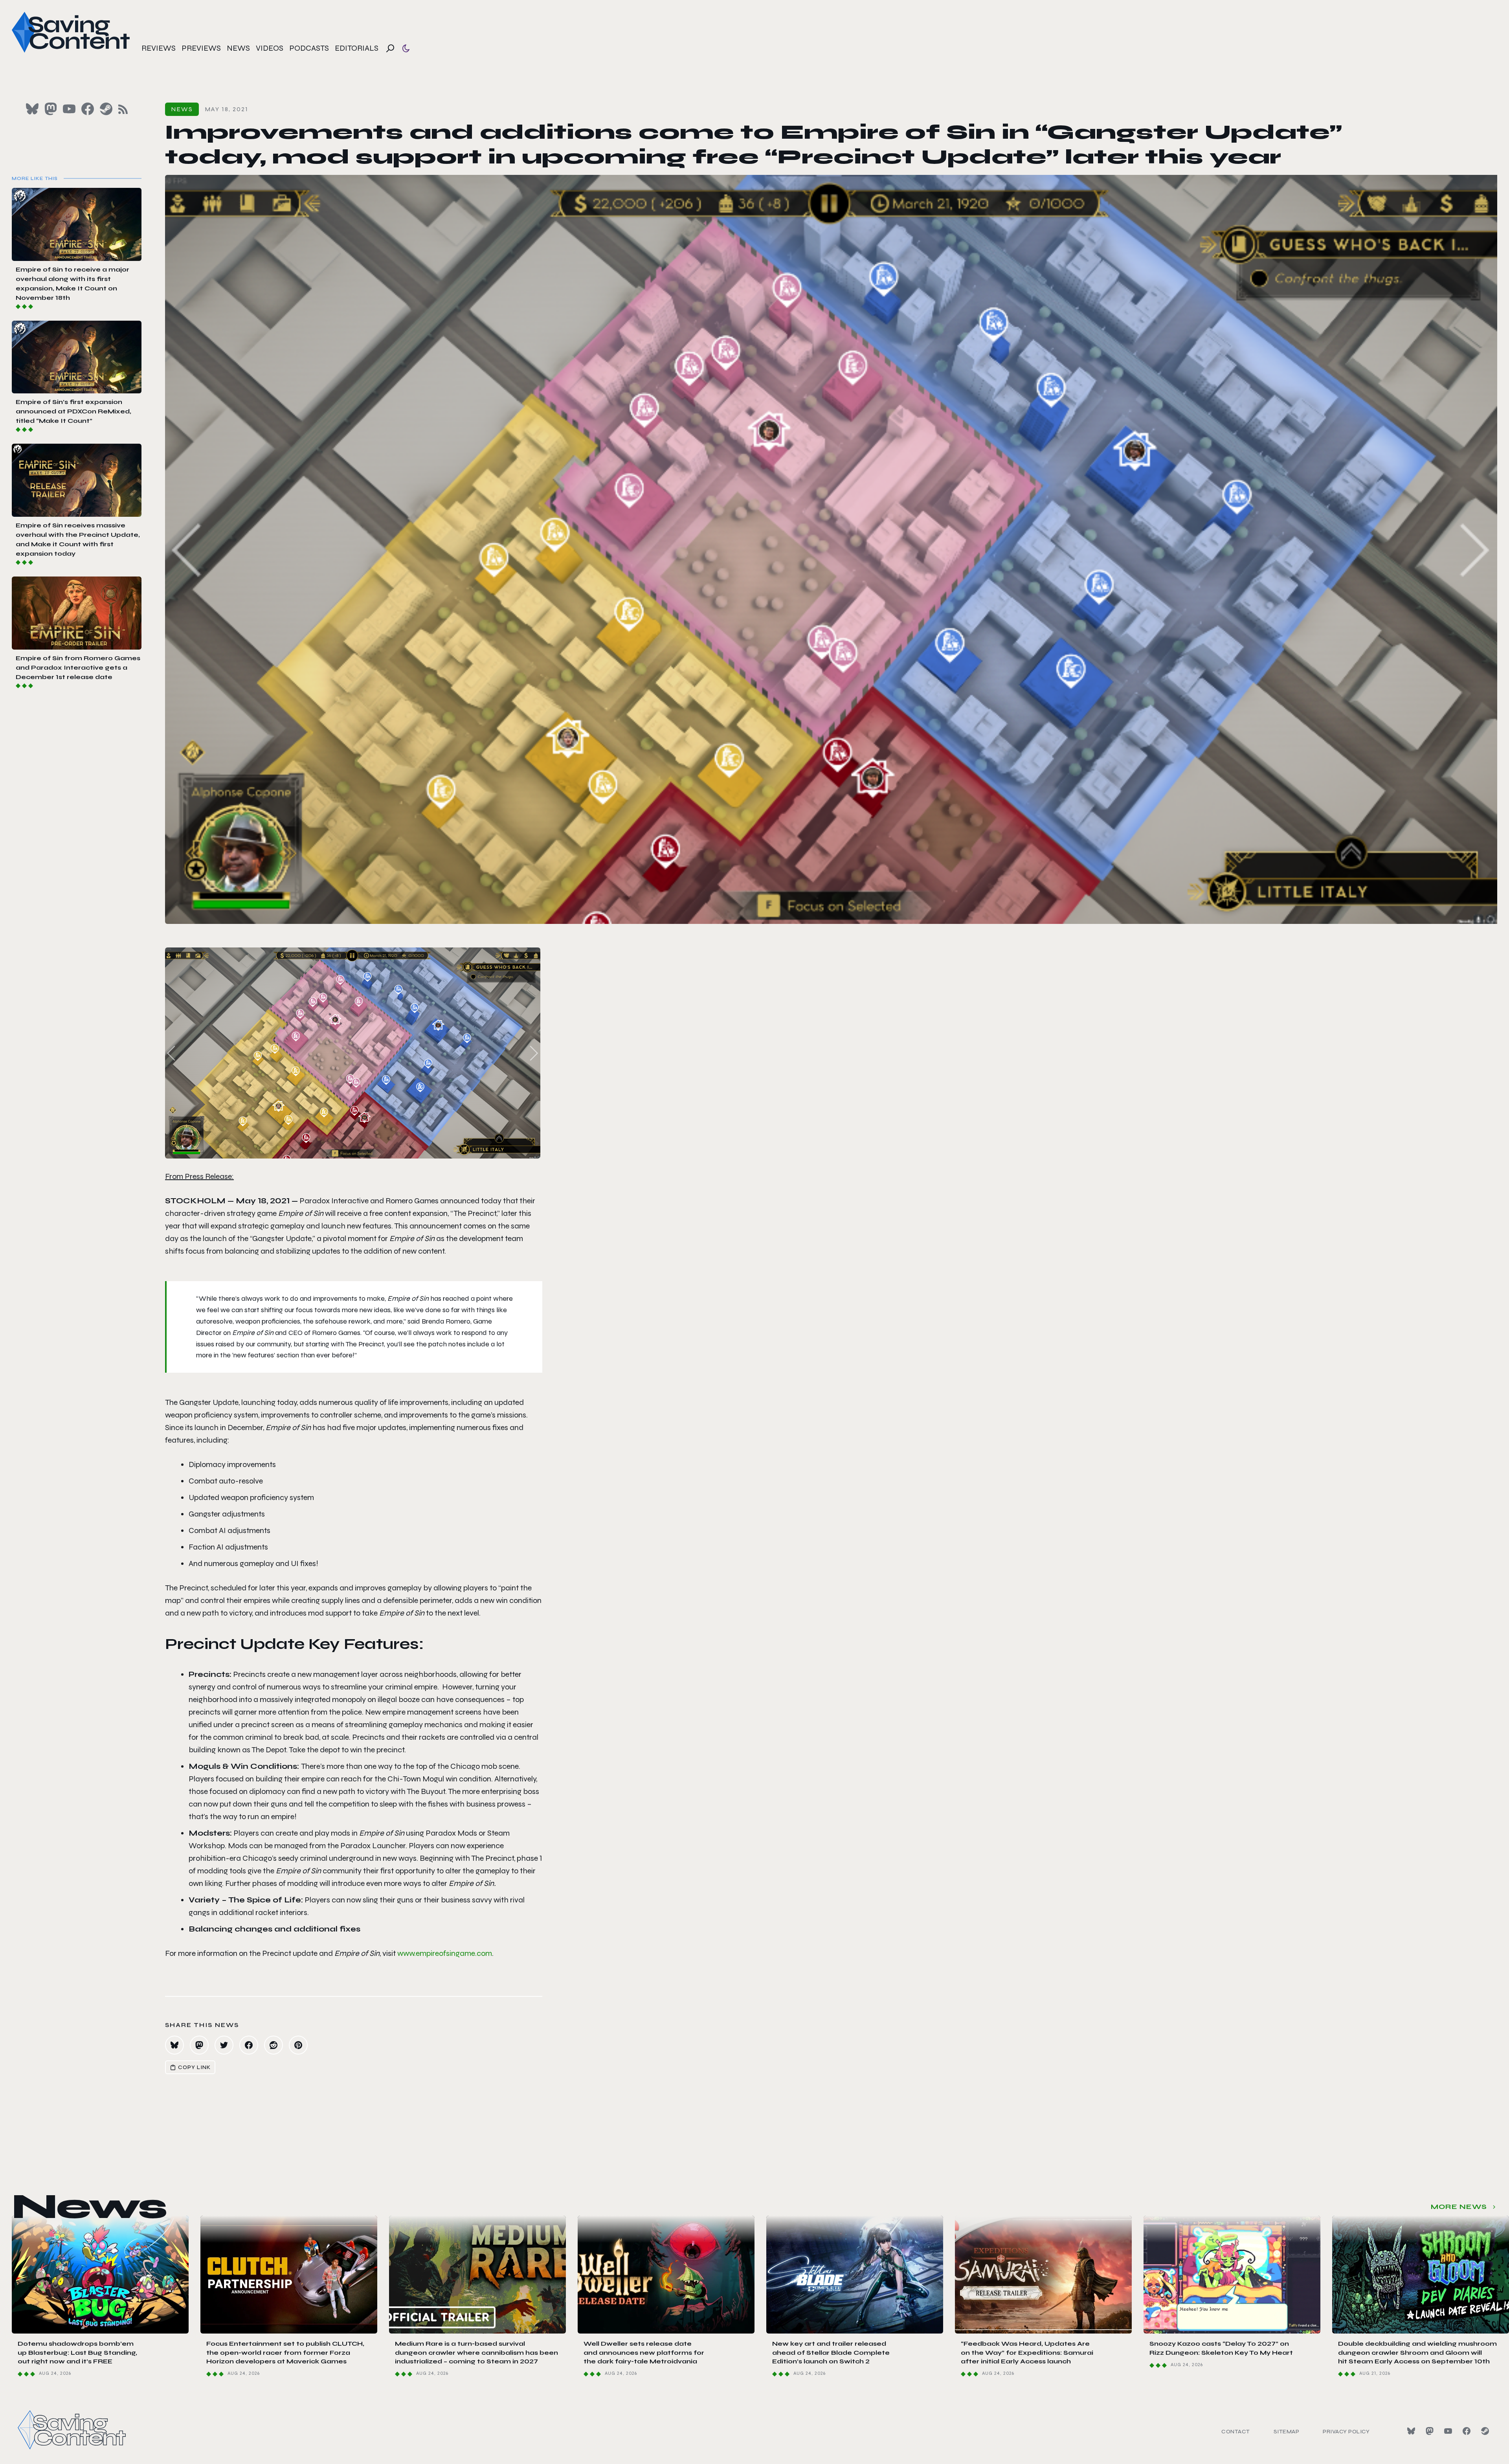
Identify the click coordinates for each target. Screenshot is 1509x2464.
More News (1459, 2207)
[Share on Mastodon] (199, 2045)
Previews (201, 48)
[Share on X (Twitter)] (224, 2045)
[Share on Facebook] (249, 2045)
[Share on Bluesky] (174, 2045)
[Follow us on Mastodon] (51, 109)
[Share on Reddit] (274, 2045)
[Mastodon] (1430, 2431)
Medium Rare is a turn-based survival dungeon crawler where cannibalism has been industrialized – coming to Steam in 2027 (476, 2352)
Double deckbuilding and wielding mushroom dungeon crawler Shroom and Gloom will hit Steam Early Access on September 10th (1417, 2352)
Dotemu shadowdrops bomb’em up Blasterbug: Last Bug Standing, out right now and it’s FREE (77, 2352)
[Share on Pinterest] (298, 2045)
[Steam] (1485, 2431)
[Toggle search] (390, 48)
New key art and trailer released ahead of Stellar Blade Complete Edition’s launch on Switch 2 (831, 2352)
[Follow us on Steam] (106, 109)
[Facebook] (1467, 2431)
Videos (270, 48)
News (238, 48)
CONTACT (1236, 2432)
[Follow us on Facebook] (88, 109)
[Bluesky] (1411, 2431)
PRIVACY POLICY (1346, 2432)
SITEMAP (1287, 2432)
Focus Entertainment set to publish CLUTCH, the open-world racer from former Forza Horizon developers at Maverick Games (285, 2352)
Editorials (357, 48)
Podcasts (309, 48)
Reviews (159, 48)
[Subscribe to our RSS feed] (123, 109)
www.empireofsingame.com (445, 1953)
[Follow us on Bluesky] (32, 109)
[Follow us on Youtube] (69, 109)
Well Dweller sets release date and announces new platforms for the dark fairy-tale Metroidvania (644, 2352)
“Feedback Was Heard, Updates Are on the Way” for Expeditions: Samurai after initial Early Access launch (1027, 2352)
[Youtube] (1448, 2431)
